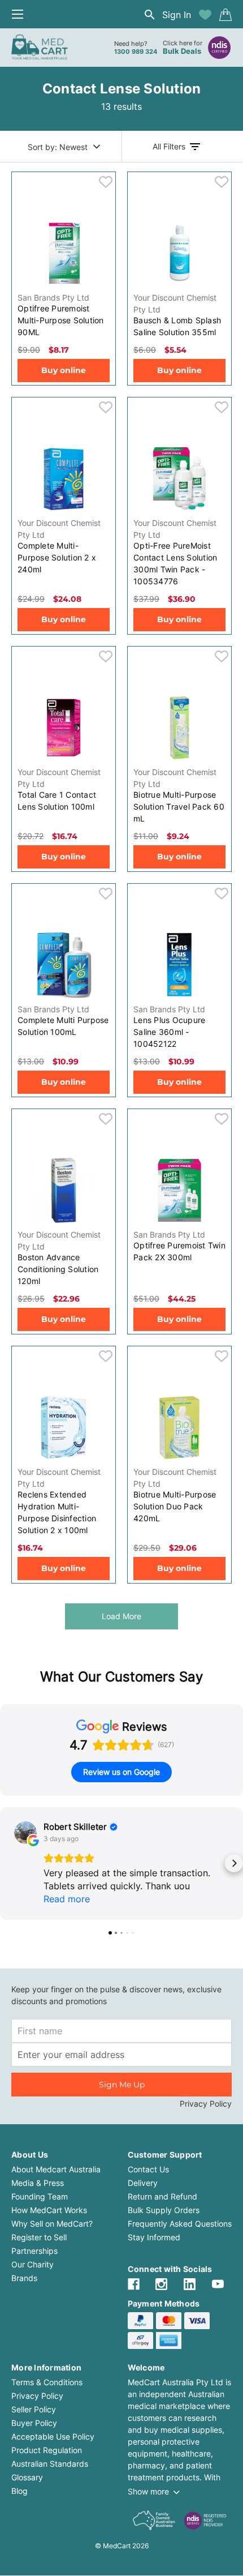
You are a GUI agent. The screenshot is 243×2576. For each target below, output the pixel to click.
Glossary (27, 2477)
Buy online (64, 370)
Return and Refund (162, 2196)
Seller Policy (34, 2409)
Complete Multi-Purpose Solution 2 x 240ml (57, 557)
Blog (19, 2491)
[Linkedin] (190, 2284)
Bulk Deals (182, 51)
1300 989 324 (136, 52)
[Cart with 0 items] (225, 15)
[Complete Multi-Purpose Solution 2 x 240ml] (64, 478)
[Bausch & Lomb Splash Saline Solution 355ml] (179, 253)
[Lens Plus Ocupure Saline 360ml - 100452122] (179, 965)
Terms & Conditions (47, 2382)
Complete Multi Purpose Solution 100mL (63, 1026)
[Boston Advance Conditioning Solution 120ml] (64, 1190)
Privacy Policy (206, 2104)
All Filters (169, 146)
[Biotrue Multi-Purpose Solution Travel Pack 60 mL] (179, 728)
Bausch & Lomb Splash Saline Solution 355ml (177, 326)
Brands (24, 2278)
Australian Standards (50, 2464)
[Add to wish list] (205, 15)
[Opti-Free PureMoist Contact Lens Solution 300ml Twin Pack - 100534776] (179, 478)
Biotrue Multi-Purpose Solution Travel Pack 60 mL (179, 806)
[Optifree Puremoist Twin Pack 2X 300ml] (179, 1190)
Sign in (177, 15)
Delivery (143, 2183)
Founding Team (40, 2196)
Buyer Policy (34, 2423)
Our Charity (32, 2264)
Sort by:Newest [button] (58, 147)
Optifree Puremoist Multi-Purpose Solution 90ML (61, 320)
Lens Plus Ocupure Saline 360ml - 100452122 (169, 1032)
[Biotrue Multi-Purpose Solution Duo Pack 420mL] (179, 1427)
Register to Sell (39, 2237)
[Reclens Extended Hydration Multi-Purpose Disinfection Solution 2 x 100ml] (64, 1427)
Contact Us (148, 2169)
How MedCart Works (49, 2210)
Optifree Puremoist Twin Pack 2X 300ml (179, 1251)
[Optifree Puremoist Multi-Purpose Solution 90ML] (64, 253)
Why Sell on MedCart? (52, 2224)
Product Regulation (47, 2450)
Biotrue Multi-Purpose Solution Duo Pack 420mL (175, 1506)
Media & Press (38, 2183)
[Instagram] (161, 2284)
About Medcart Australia (56, 2169)
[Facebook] (134, 2284)
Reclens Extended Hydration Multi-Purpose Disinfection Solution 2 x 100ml (57, 1512)
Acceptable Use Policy (53, 2436)
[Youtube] (218, 2284)
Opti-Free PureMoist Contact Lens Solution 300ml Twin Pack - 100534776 (175, 563)
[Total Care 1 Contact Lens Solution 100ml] (64, 728)
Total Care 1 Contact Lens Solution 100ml (57, 801)
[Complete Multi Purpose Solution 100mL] (64, 965)
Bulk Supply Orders (164, 2210)
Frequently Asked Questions (180, 2224)
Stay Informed (154, 2237)
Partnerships (34, 2251)
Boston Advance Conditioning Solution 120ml (58, 1269)
